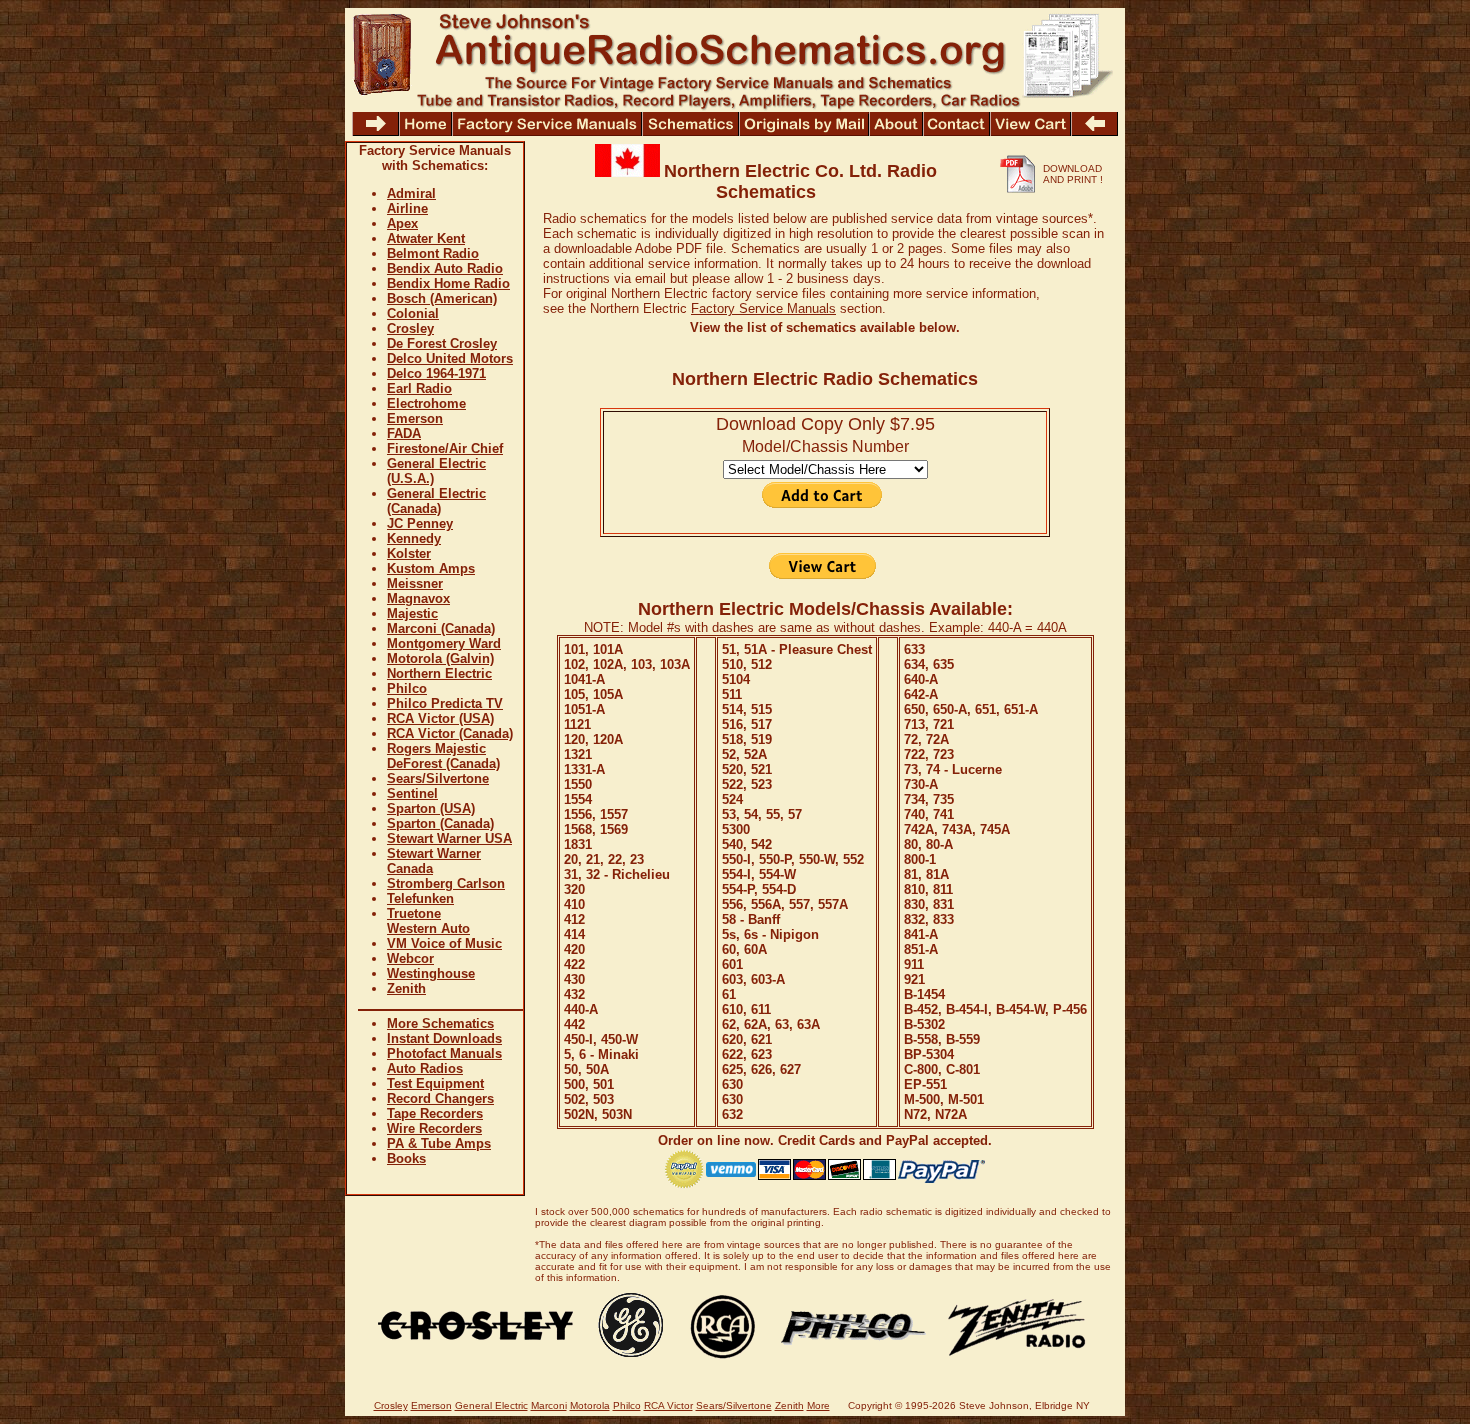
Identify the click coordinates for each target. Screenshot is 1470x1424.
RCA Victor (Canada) (450, 733)
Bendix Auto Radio (445, 268)
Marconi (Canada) (441, 628)
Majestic (412, 613)
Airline (407, 208)
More (818, 1405)
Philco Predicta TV (445, 703)
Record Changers (440, 1098)
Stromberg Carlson (446, 883)
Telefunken (420, 898)
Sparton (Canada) (440, 823)
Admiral (411, 193)
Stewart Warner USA (449, 838)
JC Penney (420, 523)
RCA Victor (668, 1405)
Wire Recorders (434, 1128)
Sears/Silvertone (438, 778)
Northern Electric (439, 673)
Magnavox (418, 598)
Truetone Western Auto (428, 921)
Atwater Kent (426, 238)
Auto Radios (425, 1068)
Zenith (406, 988)
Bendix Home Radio (448, 283)
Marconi (549, 1405)
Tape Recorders (435, 1113)
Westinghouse (431, 973)
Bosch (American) (442, 298)
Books (406, 1158)
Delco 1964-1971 (436, 373)
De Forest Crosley (442, 343)
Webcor (410, 958)
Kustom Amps (431, 568)
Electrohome (426, 403)
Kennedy (414, 538)
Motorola (590, 1405)
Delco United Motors (450, 358)
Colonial (413, 313)
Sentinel (412, 793)
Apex (402, 223)
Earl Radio (419, 388)
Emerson (415, 418)
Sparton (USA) (431, 808)
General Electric (491, 1405)
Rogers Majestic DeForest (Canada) (443, 756)
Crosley (410, 328)
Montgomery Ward (444, 643)
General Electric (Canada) (436, 501)
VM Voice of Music (444, 943)
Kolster (409, 553)
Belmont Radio (433, 253)
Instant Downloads (444, 1038)
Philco (407, 688)
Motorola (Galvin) (440, 658)
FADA (404, 433)
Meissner (415, 583)
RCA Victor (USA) (440, 718)
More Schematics (440, 1023)
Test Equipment (435, 1083)
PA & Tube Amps (439, 1143)
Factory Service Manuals (763, 308)
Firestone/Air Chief (445, 448)
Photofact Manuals (444, 1053)
